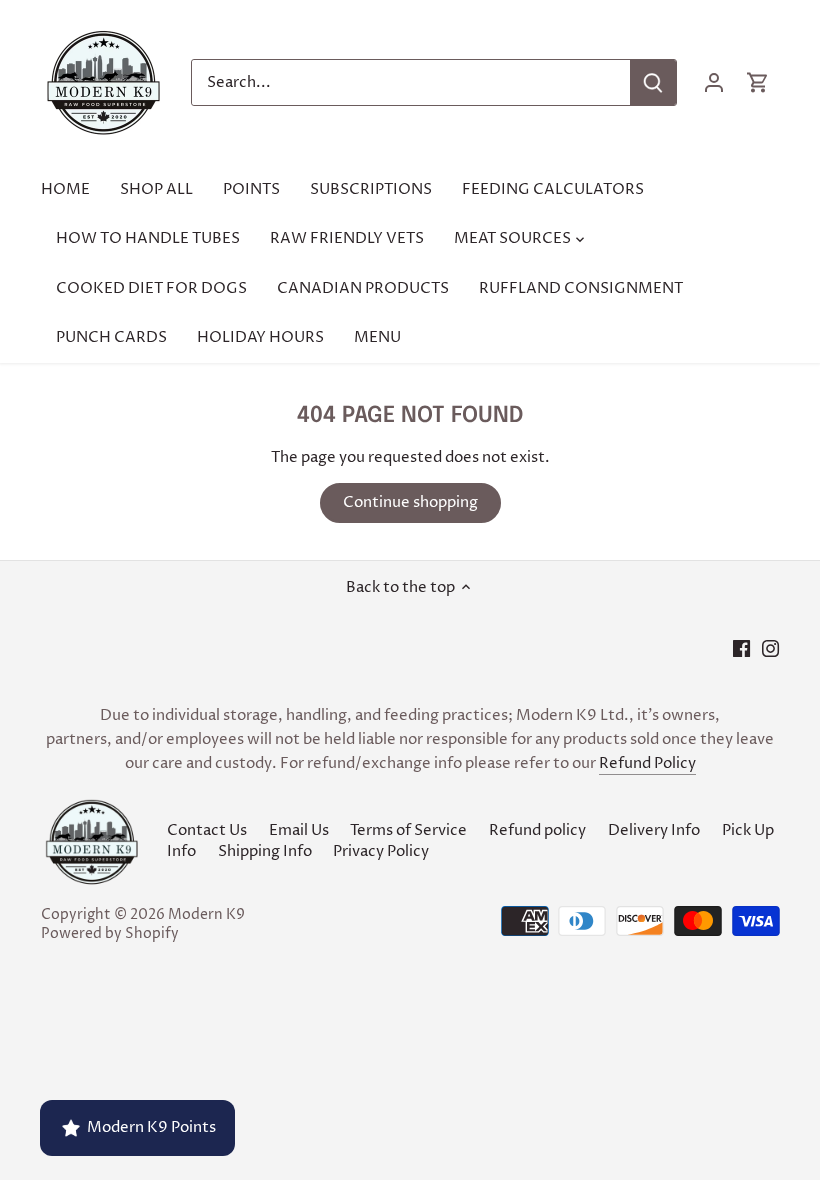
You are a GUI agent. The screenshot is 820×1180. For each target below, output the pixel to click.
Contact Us (207, 830)
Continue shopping (410, 502)
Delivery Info (654, 830)
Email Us (299, 830)
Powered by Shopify (110, 934)
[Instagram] (770, 648)
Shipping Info (265, 851)
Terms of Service (408, 830)
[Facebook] (741, 648)
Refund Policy (647, 763)
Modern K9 (206, 915)
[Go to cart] (758, 82)
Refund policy (537, 830)
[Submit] (653, 82)
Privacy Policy (381, 851)
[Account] (714, 82)
